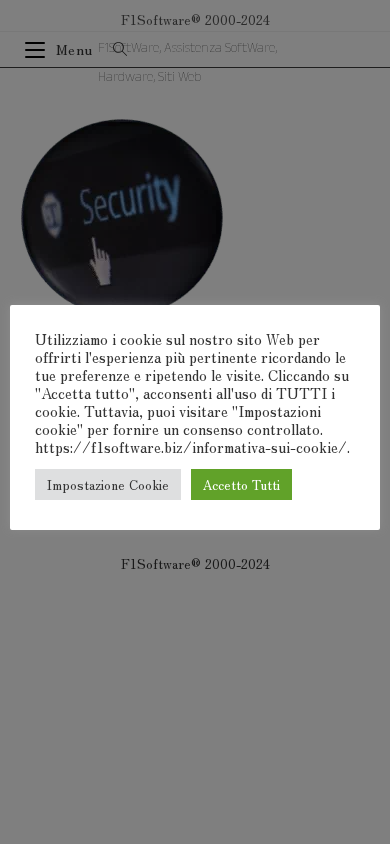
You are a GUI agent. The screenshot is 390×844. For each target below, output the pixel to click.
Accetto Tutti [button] (241, 484)
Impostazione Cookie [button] (108, 484)
